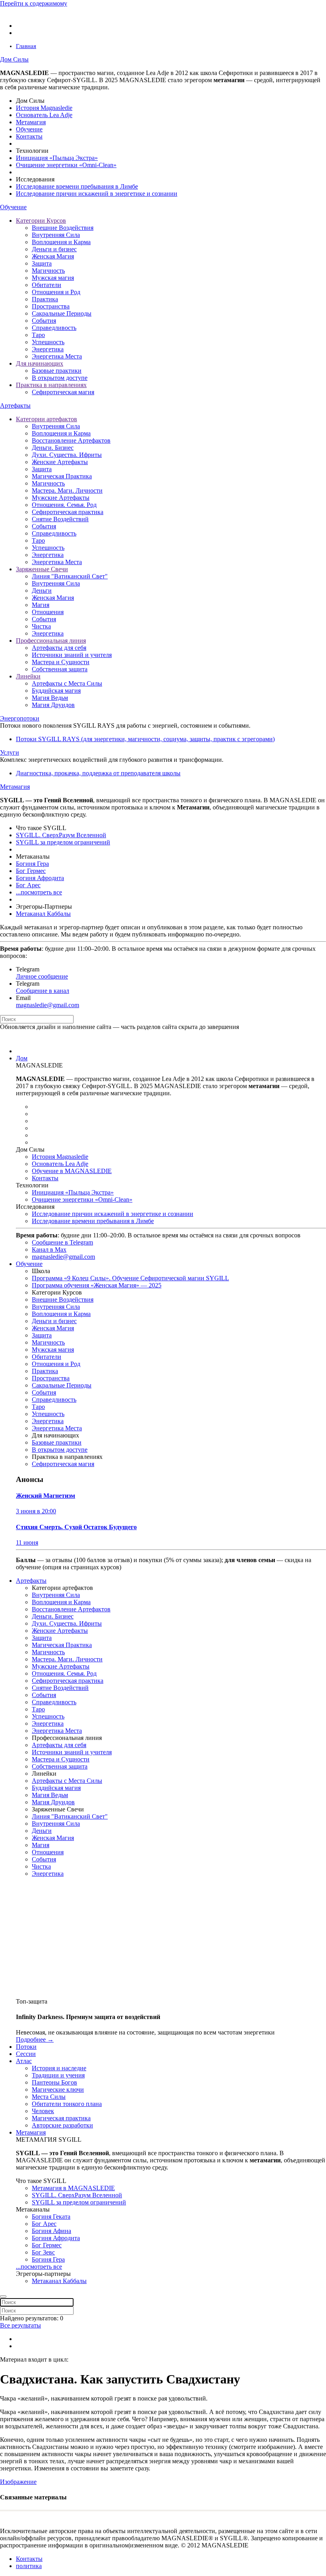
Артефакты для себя (59, 648)
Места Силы (49, 2097)
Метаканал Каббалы (43, 914)
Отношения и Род (56, 292)
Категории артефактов (47, 419)
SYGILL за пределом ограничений (63, 842)
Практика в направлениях (51, 385)
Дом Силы (14, 59)
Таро (38, 335)
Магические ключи (58, 2090)
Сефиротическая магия (63, 392)
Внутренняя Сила (56, 235)
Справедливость (54, 328)
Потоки (26, 2047)
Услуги (10, 752)
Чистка (41, 626)
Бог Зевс (43, 2252)
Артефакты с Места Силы (67, 683)
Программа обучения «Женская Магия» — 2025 (97, 1285)
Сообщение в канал (43, 991)
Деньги (42, 591)
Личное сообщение (42, 976)
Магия (41, 605)
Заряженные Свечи (42, 569)
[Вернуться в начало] (36, 12)
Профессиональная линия (51, 641)
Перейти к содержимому (34, 3)
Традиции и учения (58, 2075)
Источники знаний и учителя (72, 655)
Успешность (48, 342)
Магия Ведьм (50, 698)
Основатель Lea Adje (44, 115)
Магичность (48, 271)
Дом (22, 1058)
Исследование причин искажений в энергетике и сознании (97, 194)
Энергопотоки (20, 718)
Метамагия (31, 122)
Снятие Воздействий (60, 519)
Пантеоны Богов (54, 2082)
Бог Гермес (31, 871)
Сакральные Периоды (62, 313)
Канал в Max (49, 1249)
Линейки (28, 676)
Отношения (48, 612)
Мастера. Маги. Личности (67, 490)
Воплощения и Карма (61, 242)
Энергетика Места (57, 356)
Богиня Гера (32, 864)
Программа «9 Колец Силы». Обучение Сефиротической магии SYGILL (130, 1278)
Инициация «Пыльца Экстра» (57, 158)
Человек (43, 2111)
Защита (42, 263)
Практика (45, 299)
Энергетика (48, 349)
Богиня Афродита (40, 878)
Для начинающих (40, 363)
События (44, 321)
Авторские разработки (62, 2125)
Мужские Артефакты (61, 498)
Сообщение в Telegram (62, 1242)
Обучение (29, 129)
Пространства (51, 306)
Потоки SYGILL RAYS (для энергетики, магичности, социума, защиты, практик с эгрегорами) (145, 739)
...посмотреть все (39, 892)
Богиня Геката (51, 2217)
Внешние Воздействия (63, 228)
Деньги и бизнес (54, 249)
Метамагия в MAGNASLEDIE (73, 2188)
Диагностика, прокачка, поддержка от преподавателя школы (98, 773)
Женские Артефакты (60, 462)
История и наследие (59, 2068)
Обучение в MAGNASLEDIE (72, 1171)
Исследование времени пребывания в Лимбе (77, 186)
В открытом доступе (60, 378)
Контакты (29, 136)
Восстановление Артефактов (71, 440)
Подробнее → (35, 2039)
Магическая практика (61, 2118)
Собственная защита (60, 669)
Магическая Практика (62, 476)
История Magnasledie (44, 108)
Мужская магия (53, 278)
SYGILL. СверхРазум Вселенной (61, 835)
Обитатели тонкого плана (67, 2104)
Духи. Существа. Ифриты (67, 455)
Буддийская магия (56, 691)
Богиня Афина (51, 2231)
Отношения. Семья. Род (64, 505)
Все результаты (20, 2325)
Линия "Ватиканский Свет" (70, 576)
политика (29, 2566)
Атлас (24, 2061)
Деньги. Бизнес (53, 448)
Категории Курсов (41, 221)
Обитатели (47, 285)
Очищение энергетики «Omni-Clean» (66, 165)
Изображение (18, 2482)
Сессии (26, 2054)
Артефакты (15, 406)
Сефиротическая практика (68, 512)
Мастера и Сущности (61, 662)
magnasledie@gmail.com (48, 1005)
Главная (26, 46)
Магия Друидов (53, 705)
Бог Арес (28, 885)
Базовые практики (57, 371)
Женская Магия (53, 256)
